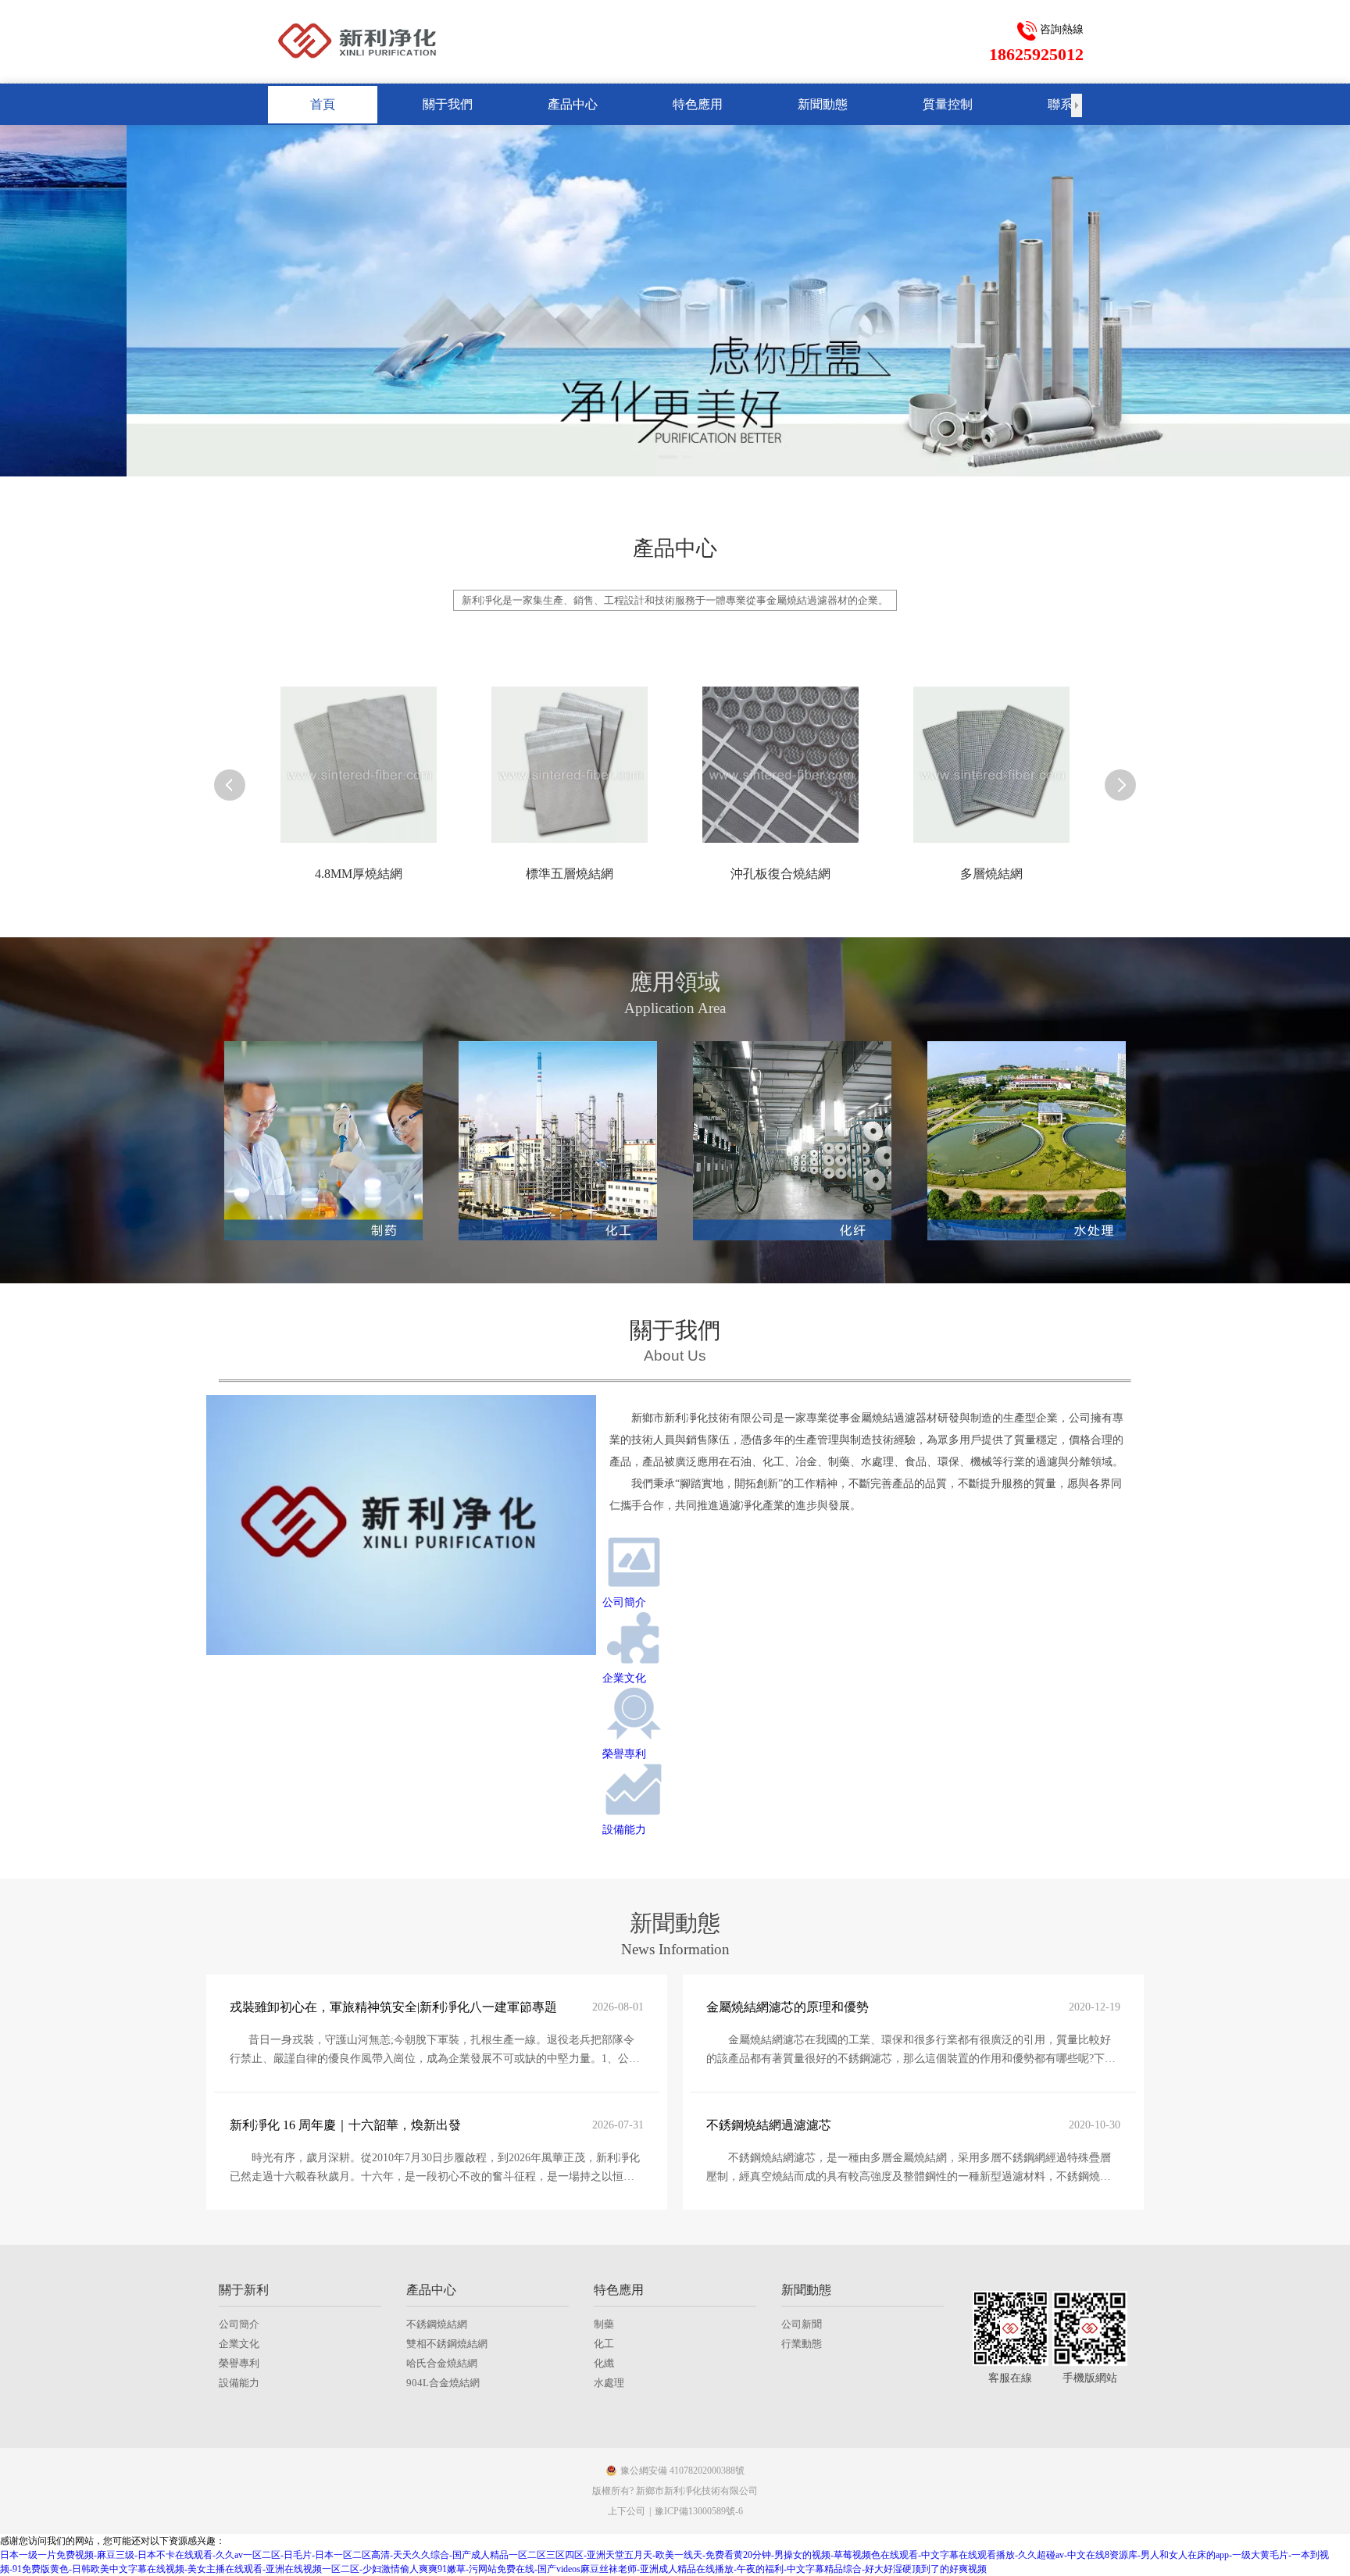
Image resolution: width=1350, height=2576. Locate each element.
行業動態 (802, 2344)
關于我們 (675, 1330)
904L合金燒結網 (443, 2383)
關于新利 (244, 2290)
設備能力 (239, 2383)
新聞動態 (806, 2290)
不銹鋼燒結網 (437, 2324)
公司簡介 (239, 2324)
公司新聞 (802, 2324)
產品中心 (431, 2290)
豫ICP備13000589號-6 (699, 2511)
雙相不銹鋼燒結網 (447, 2344)
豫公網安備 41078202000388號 (682, 2471)
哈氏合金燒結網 (442, 2363)
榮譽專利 (239, 2363)
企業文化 (239, 2344)
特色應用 (619, 2290)
